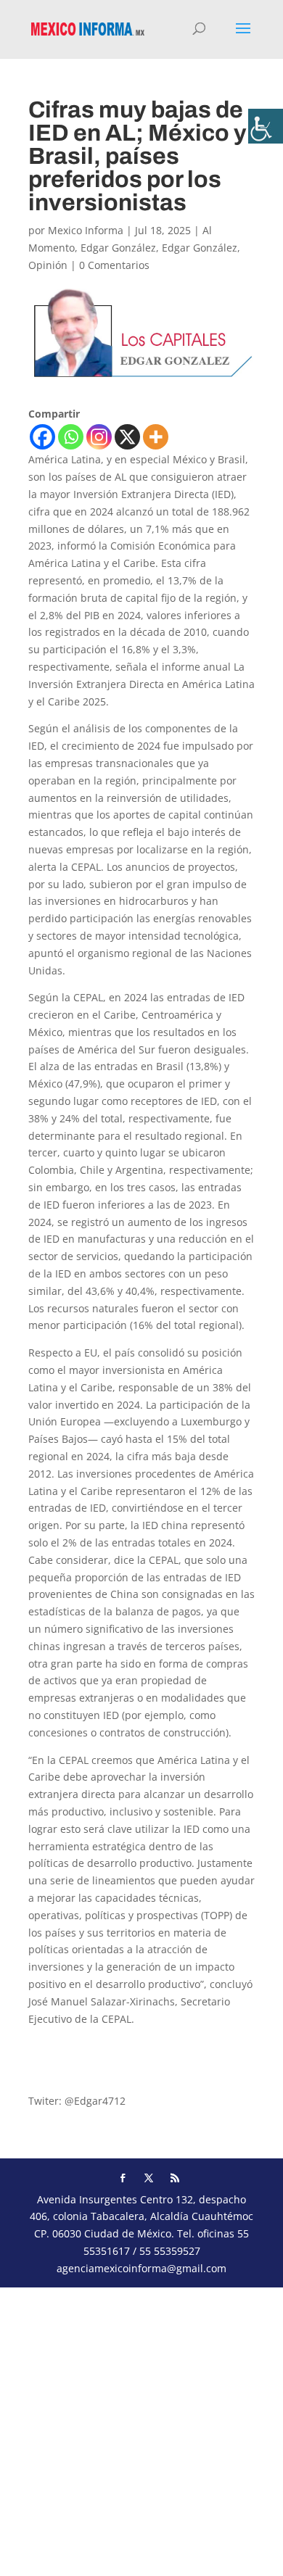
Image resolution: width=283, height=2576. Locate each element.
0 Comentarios (114, 265)
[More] (156, 437)
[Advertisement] (141, 2429)
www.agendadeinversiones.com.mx (114, 2073)
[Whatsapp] (71, 437)
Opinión (48, 265)
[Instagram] (99, 437)
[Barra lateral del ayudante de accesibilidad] (266, 126)
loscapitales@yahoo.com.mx (97, 2046)
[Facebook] (42, 437)
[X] (127, 437)
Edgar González (118, 248)
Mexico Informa (86, 230)
